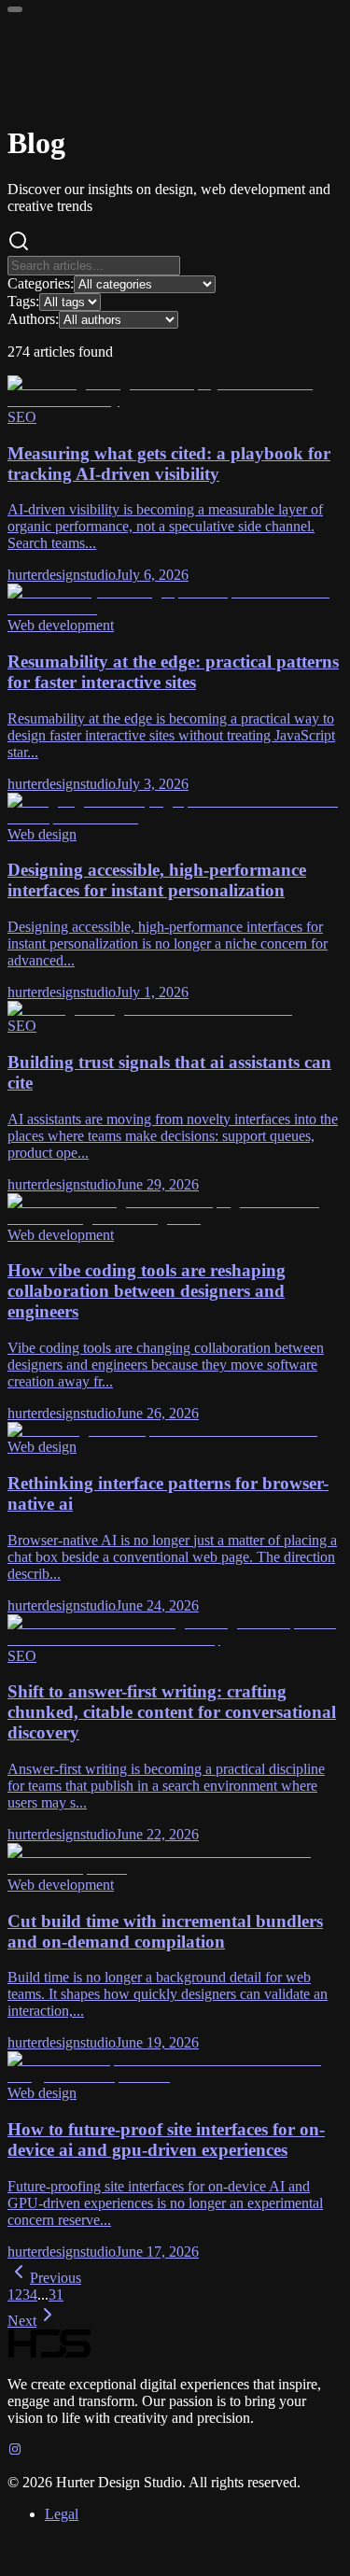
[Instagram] (15, 2450)
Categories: (41, 283)
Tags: (23, 301)
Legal (62, 2514)
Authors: (33, 319)
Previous (56, 2278)
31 (56, 2294)
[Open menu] (15, 9)
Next (22, 2321)
